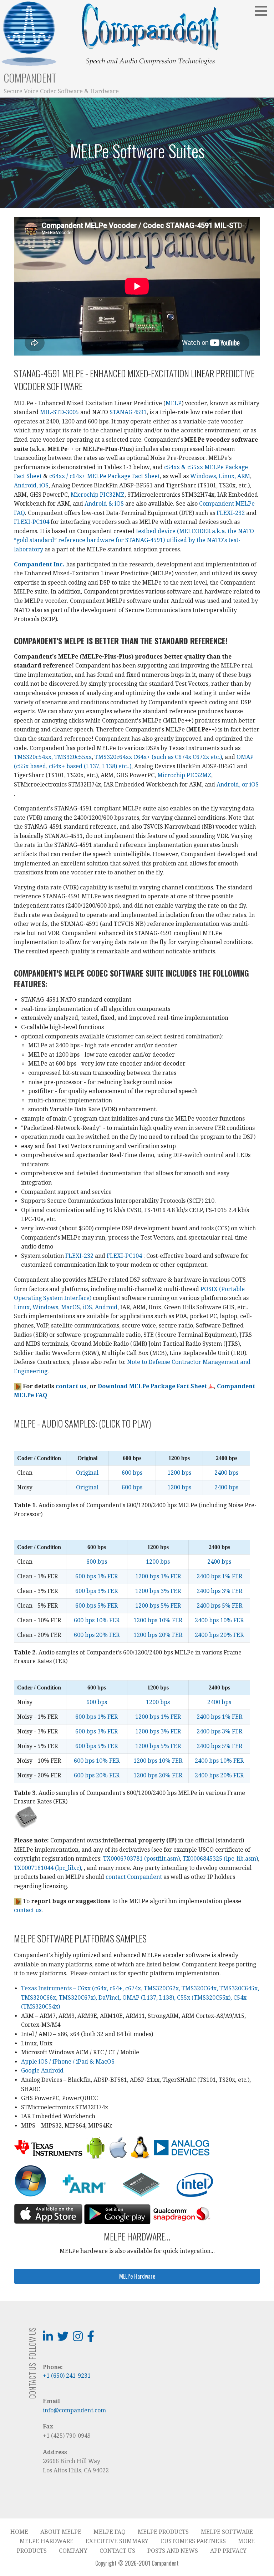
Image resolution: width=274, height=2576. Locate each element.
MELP (174, 403)
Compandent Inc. (39, 564)
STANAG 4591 (128, 412)
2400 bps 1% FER (219, 1576)
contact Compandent (134, 1877)
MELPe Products (163, 2532)
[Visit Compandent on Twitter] (63, 2339)
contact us (28, 1910)
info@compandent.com (74, 2410)
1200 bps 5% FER (158, 1606)
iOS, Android (100, 1307)
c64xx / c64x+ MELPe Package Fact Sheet (105, 476)
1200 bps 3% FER (158, 1591)
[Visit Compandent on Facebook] (91, 2339)
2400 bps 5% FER (219, 1606)
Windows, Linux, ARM (220, 476)
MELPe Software (227, 2532)
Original (87, 1473)
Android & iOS (104, 504)
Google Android (42, 2071)
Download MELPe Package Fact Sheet (153, 1386)
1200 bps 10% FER (158, 1620)
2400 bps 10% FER (219, 1620)
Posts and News (173, 2551)
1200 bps (179, 1473)
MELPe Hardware (47, 2541)
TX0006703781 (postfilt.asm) (141, 1859)
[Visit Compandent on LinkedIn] (48, 2339)
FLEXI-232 (231, 513)
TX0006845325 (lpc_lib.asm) (220, 1859)
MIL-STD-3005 (59, 412)
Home (19, 2532)
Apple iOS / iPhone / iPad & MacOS (68, 2062)
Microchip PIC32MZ (98, 495)
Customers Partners (193, 2541)
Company (73, 2551)
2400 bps (226, 1473)
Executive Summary (117, 2541)
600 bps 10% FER (97, 1620)
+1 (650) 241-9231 (67, 2376)
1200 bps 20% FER (158, 1635)
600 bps (132, 1473)
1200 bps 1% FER (158, 1576)
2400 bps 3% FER (219, 1591)
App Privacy (228, 2551)
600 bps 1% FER (97, 1576)
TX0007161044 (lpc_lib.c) (47, 1868)
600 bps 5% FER (97, 1606)
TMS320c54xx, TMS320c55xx (53, 757)
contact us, (72, 1386)
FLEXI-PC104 (32, 522)
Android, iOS (31, 485)
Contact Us (117, 2551)
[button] (264, 11)
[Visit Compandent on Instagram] (78, 2339)
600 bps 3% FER (97, 1591)
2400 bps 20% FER (219, 1635)
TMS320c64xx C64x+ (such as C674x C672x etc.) (158, 757)
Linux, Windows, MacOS (47, 1307)
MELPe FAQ (110, 2532)
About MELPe (61, 2532)
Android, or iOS (238, 785)
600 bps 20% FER (97, 1635)
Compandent (30, 78)
